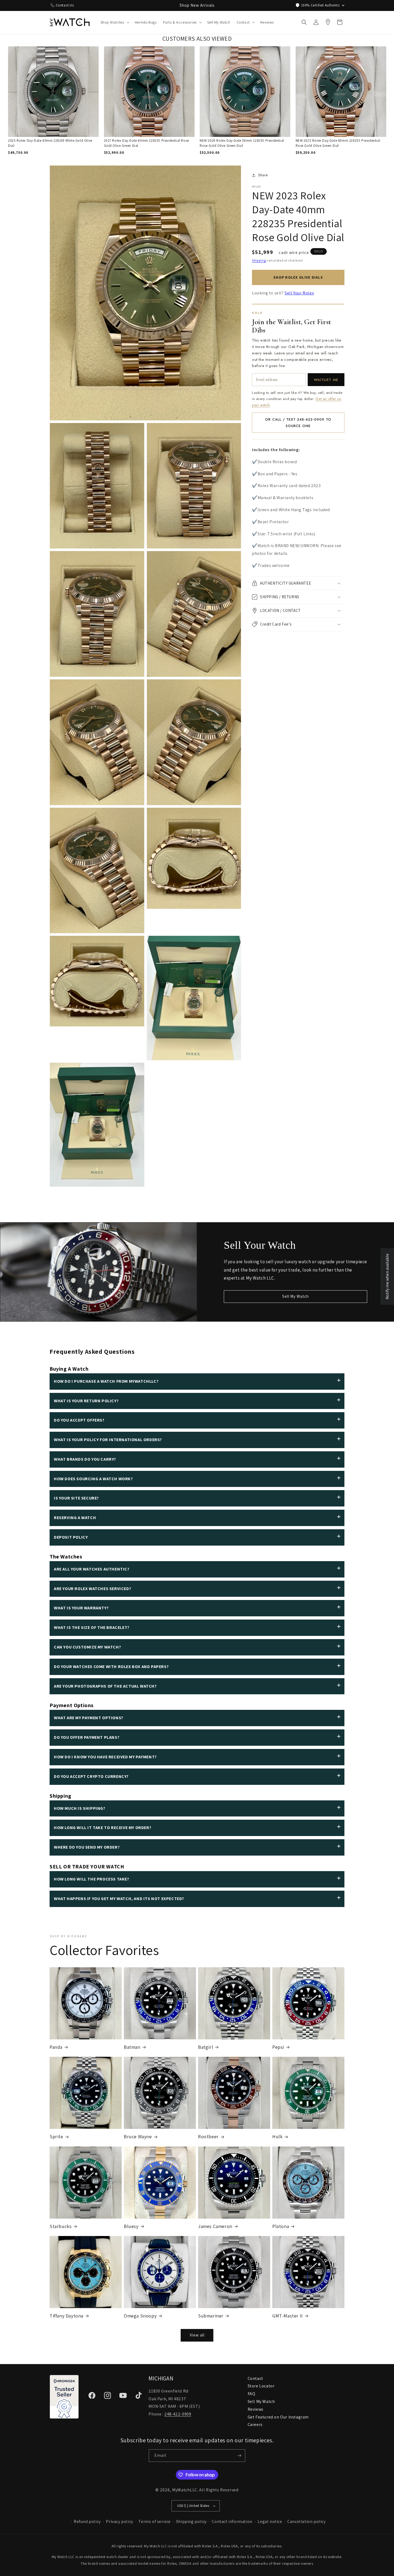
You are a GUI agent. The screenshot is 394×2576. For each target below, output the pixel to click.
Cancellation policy (306, 2521)
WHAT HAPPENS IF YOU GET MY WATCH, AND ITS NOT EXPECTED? (119, 1899)
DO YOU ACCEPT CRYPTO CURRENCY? (91, 1776)
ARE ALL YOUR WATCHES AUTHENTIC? (92, 1569)
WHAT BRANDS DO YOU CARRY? (85, 1459)
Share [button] (263, 175)
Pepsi (278, 2047)
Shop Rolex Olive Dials (298, 277)
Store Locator (261, 2386)
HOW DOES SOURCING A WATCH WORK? (93, 1479)
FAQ (252, 2394)
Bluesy (131, 2226)
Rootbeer (208, 2136)
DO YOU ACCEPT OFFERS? (79, 1420)
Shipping (259, 260)
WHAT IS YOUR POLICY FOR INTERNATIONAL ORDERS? (108, 1440)
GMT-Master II (288, 2316)
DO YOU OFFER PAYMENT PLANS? (87, 1737)
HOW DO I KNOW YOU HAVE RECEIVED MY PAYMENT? (105, 1757)
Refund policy (87, 2521)
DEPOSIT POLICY (71, 1537)
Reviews (256, 2409)
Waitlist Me (326, 380)
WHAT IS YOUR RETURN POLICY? (86, 1401)
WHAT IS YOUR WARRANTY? (81, 1608)
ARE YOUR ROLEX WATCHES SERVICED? (92, 1589)
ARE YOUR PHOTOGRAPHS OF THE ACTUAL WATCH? (105, 1686)
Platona (281, 2226)
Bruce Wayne (138, 2136)
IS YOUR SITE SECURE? (76, 1498)
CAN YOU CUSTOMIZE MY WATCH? (87, 1647)
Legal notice (270, 2521)
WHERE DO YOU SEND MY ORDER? (87, 1847)
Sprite (56, 2136)
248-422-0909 (178, 2414)
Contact (255, 2378)
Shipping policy (191, 2521)
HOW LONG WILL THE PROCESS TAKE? (92, 1879)
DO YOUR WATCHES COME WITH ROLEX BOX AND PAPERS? (111, 1667)
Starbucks (61, 2226)
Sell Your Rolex (299, 293)
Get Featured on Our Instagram (278, 2417)
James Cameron (215, 2226)
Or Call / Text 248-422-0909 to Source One (298, 423)
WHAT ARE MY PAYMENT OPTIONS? (89, 1718)
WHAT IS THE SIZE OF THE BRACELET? (92, 1627)
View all (197, 2335)
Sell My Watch (295, 1296)
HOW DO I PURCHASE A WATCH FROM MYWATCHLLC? (106, 1381)
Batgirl (206, 2047)
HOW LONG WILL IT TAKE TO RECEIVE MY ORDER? (103, 1828)
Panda (56, 2047)
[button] (114, 22)
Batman (132, 2047)
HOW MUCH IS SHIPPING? (80, 1808)
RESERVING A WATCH (75, 1518)
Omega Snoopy (140, 2316)
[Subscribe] (239, 2456)
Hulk (277, 2136)
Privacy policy (119, 2521)
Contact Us (65, 5)
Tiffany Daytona (66, 2316)
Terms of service (155, 2521)
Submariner (211, 2316)
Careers (255, 2424)
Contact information (232, 2521)
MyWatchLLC (185, 2490)
